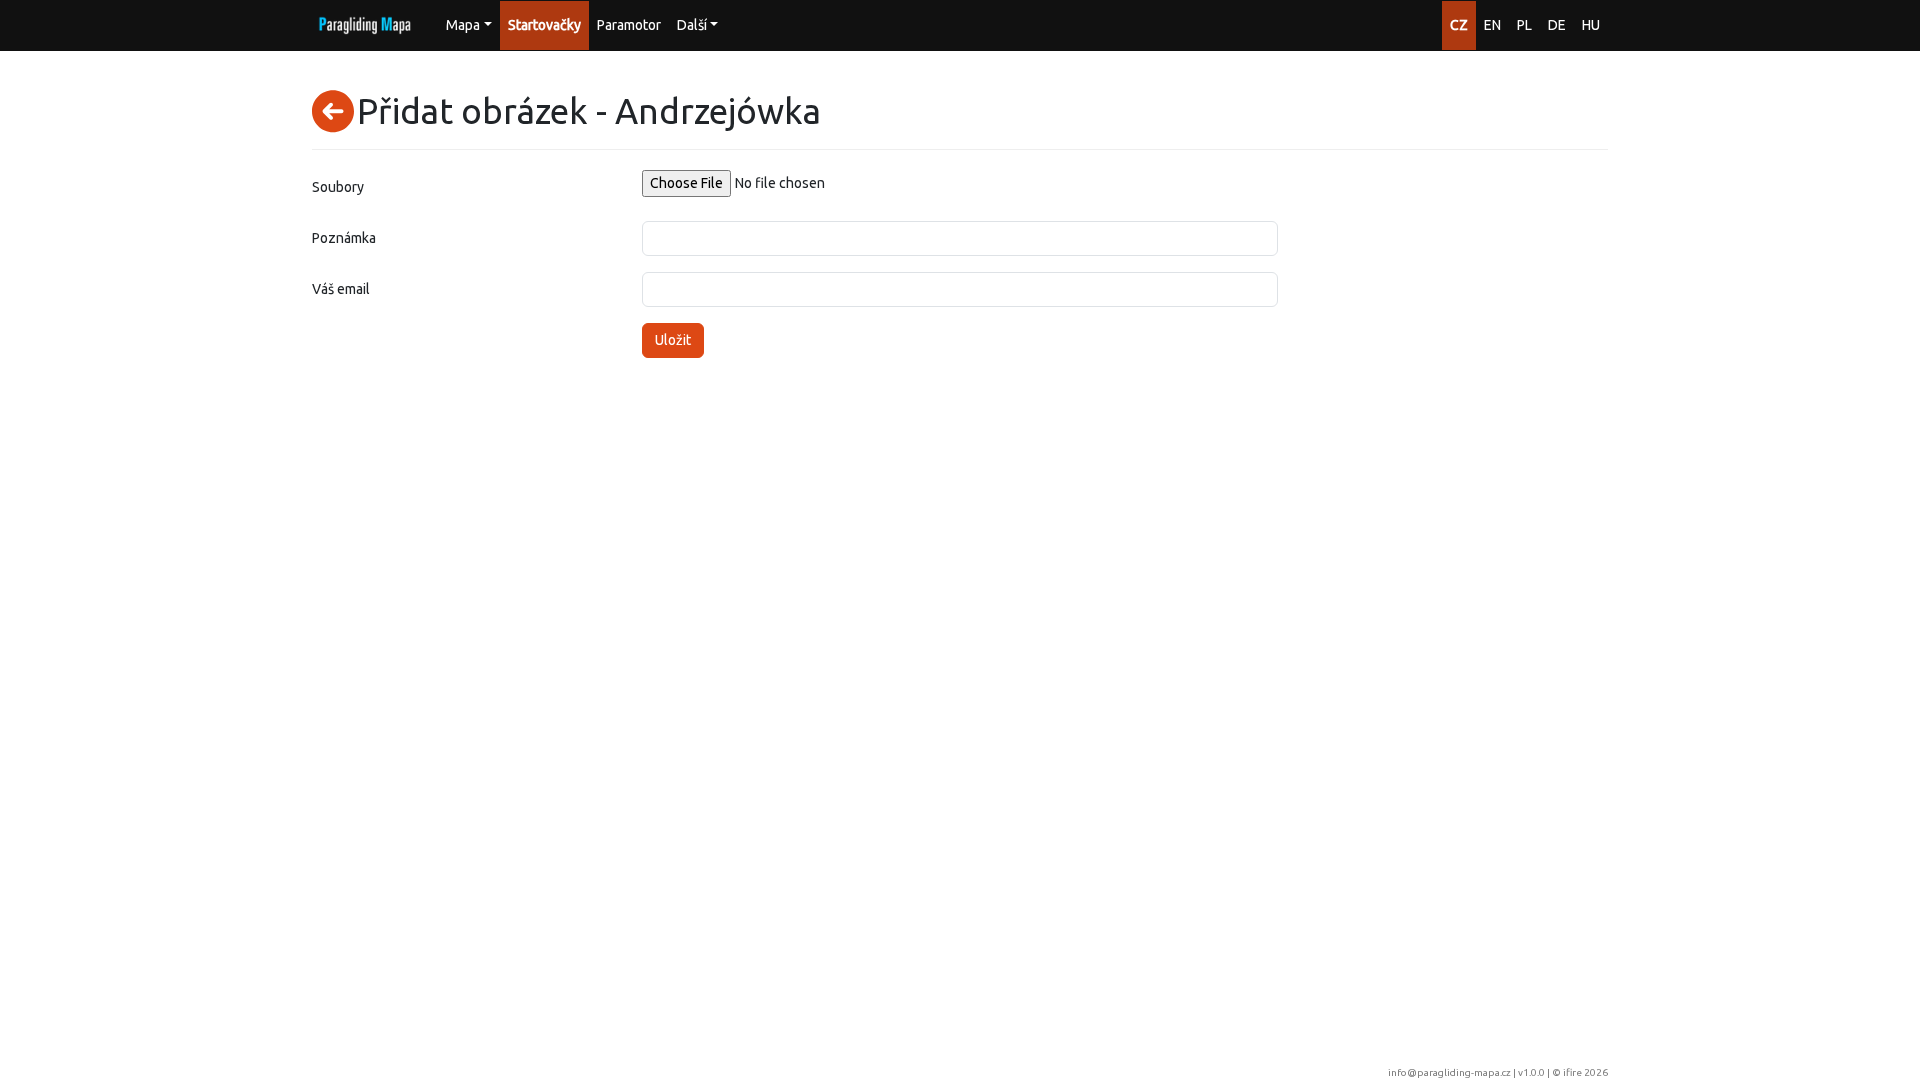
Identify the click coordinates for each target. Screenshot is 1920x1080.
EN (1492, 25)
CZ (1459, 25)
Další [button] (692, 25)
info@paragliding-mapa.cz (1449, 1072)
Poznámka (344, 238)
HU (1591, 25)
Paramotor (629, 25)
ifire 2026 (1585, 1072)
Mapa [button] (463, 25)
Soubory (338, 187)
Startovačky (544, 25)
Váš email (341, 289)
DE (1557, 25)
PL (1524, 25)
